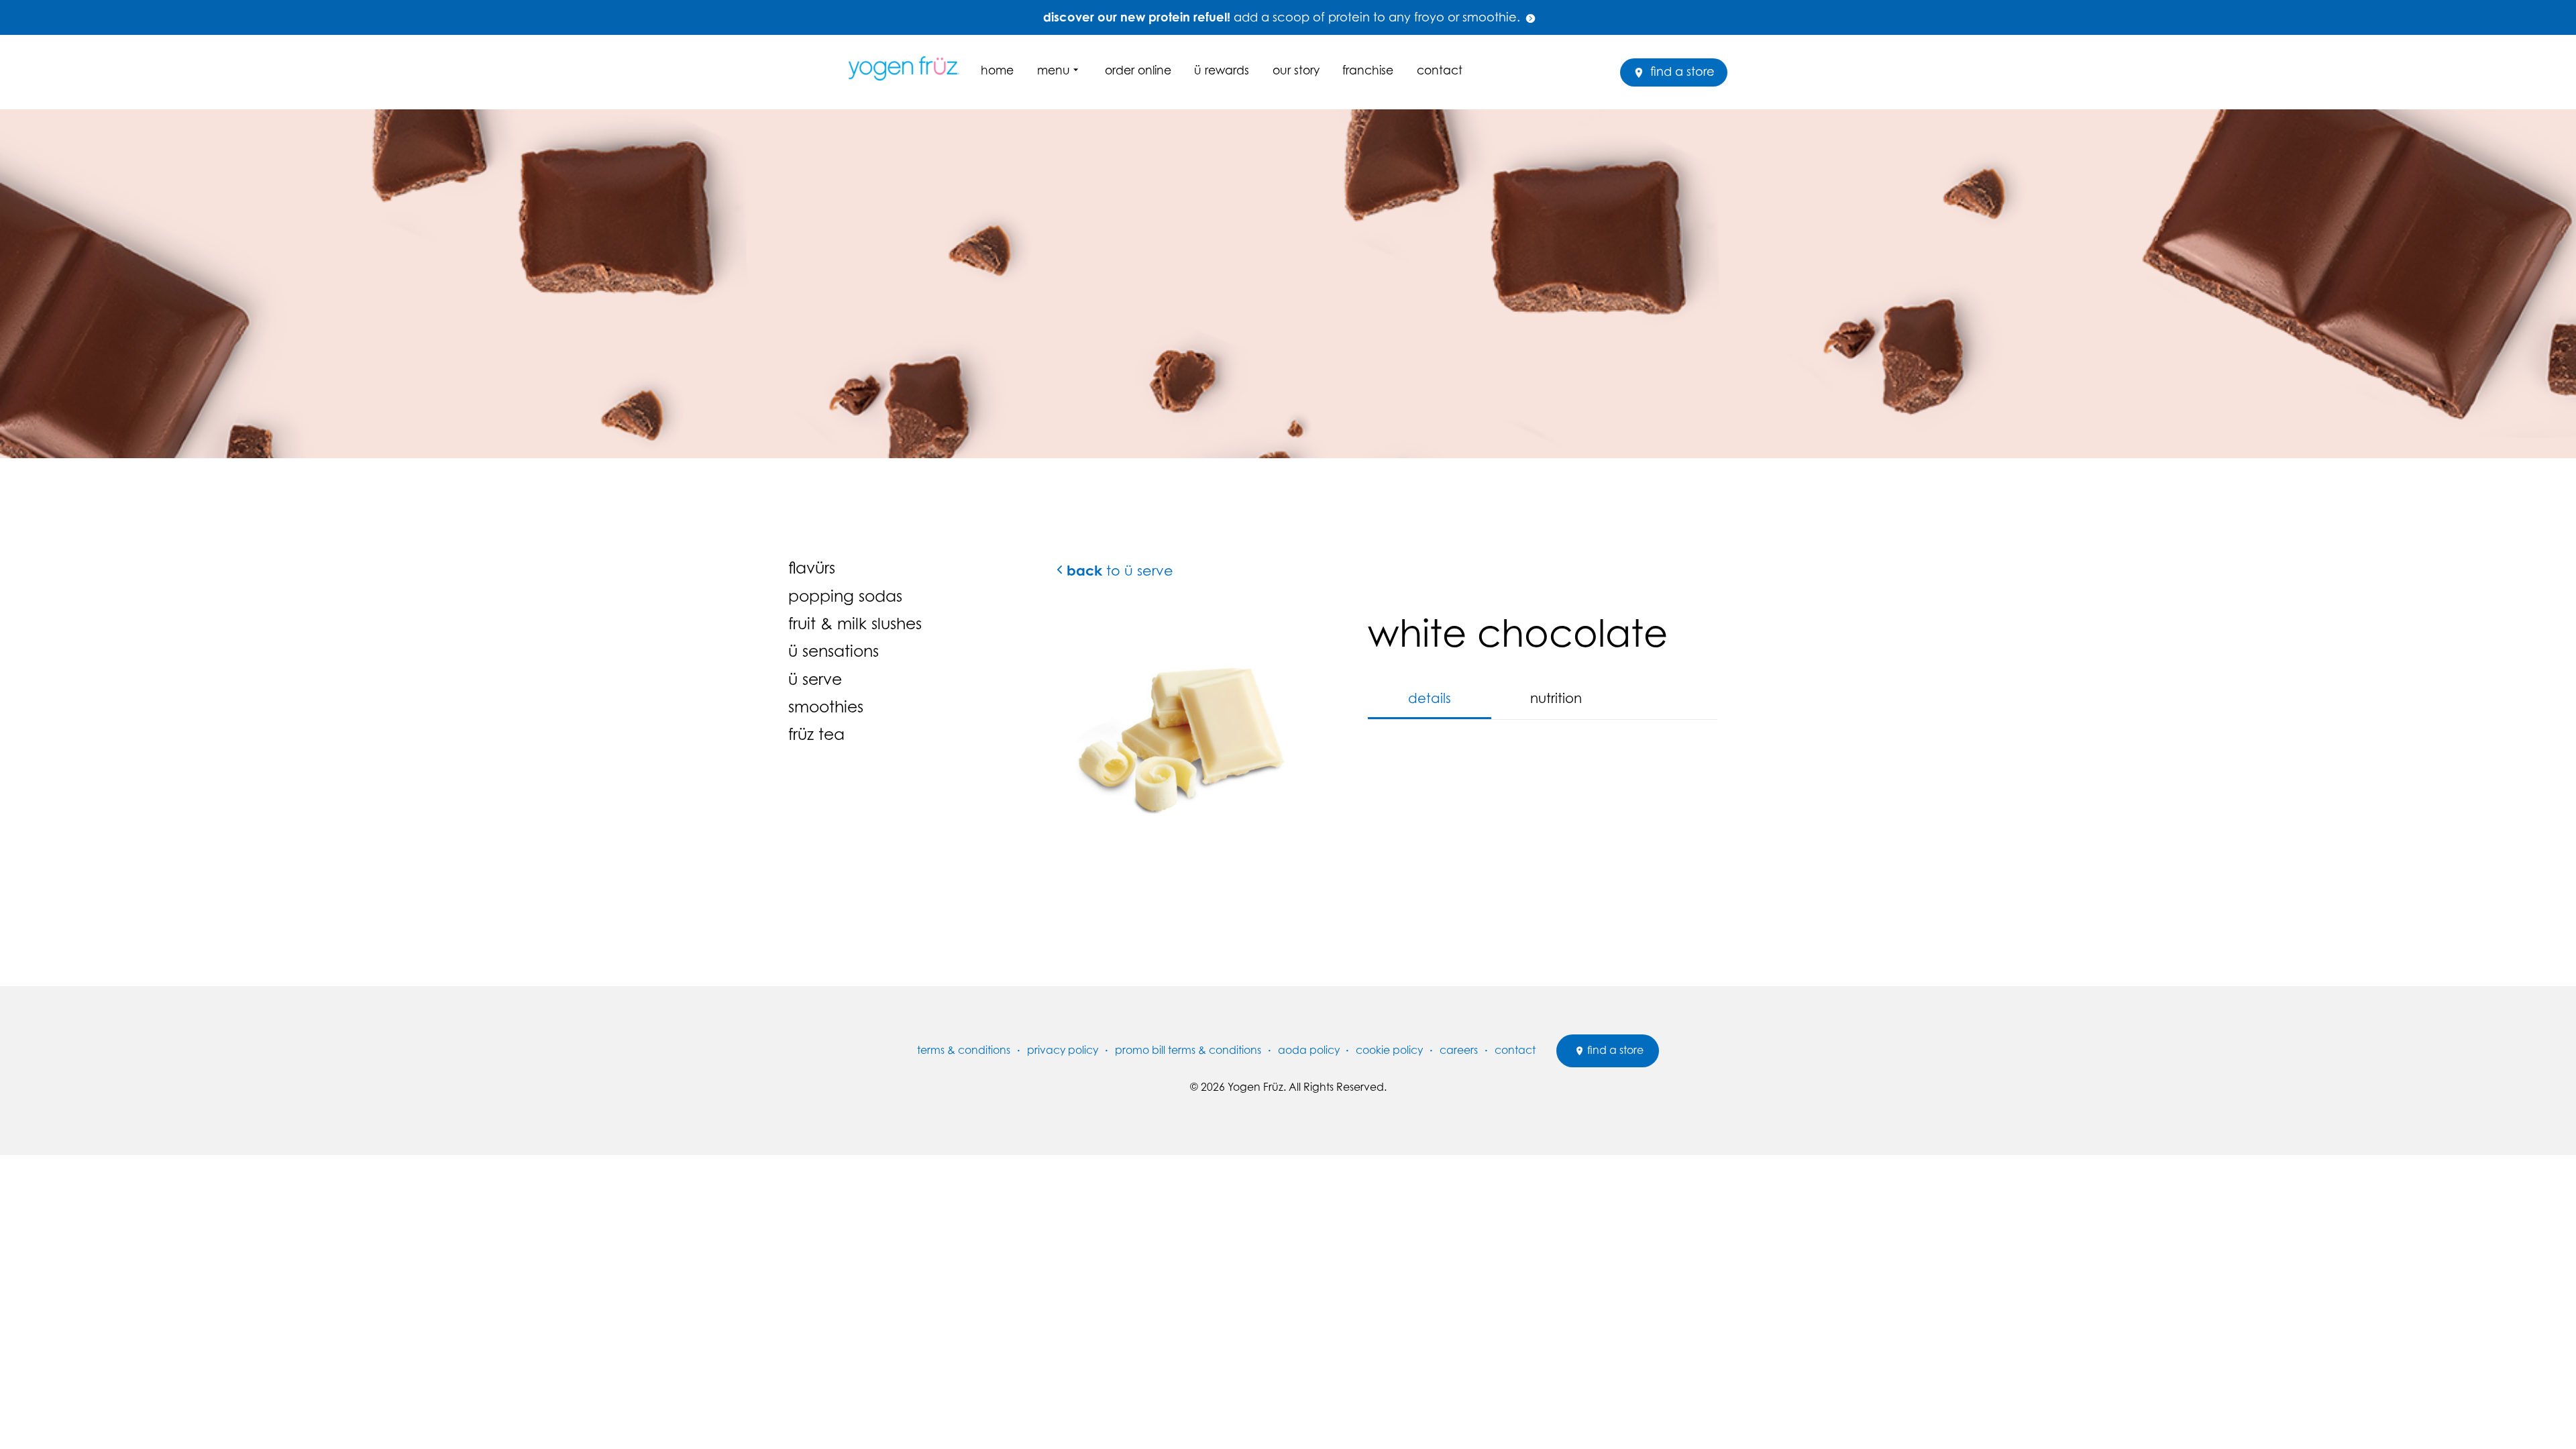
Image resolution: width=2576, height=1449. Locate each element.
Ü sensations (834, 651)
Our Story (1296, 70)
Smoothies (826, 706)
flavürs (812, 568)
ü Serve (815, 679)
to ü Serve (1120, 571)
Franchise (1368, 70)
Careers (1459, 1050)
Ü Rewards (1222, 70)
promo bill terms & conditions (1188, 1050)
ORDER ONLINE (1138, 70)
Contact (1440, 70)
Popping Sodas (845, 596)
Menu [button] (1054, 70)
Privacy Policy (1063, 1050)
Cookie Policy (1389, 1050)
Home (997, 70)
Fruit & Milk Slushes (855, 623)
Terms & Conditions (964, 1050)
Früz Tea (816, 734)
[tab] (1430, 699)
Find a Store (1681, 71)
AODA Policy (1309, 1050)
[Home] (909, 68)
